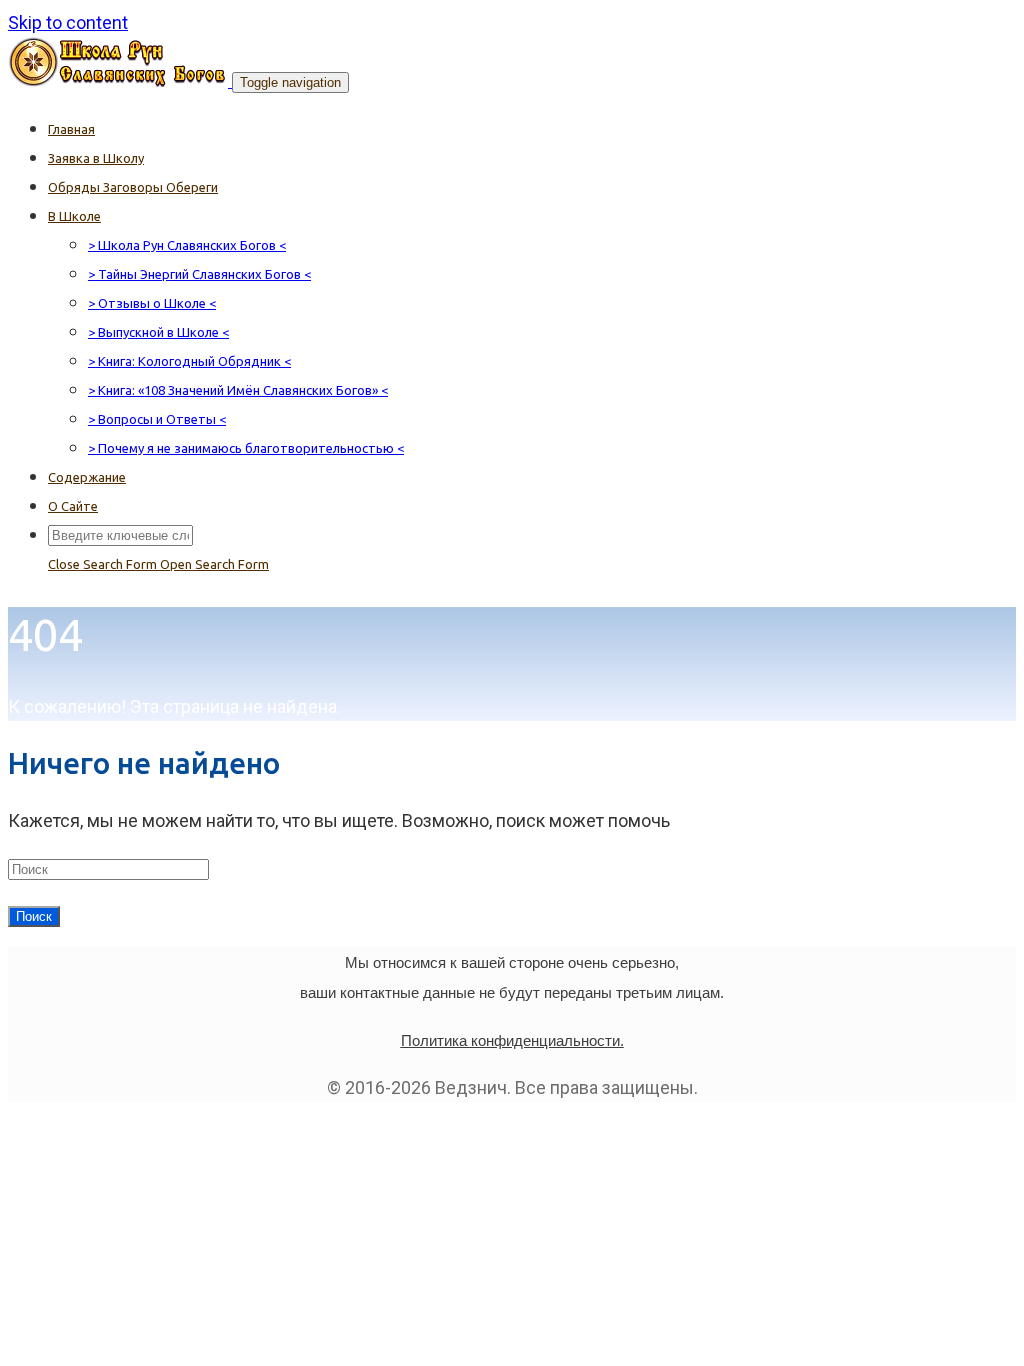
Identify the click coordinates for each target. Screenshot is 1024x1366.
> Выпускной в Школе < (158, 332)
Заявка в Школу (96, 158)
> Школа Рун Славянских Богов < (187, 245)
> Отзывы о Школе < (152, 303)
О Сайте (73, 506)
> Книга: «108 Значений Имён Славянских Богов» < (238, 390)
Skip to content (68, 22)
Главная (71, 129)
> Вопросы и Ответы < (157, 419)
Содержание (87, 477)
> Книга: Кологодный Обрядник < (189, 361)
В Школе (74, 216)
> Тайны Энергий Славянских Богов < (199, 274)
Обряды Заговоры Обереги (133, 187)
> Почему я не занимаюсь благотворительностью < (246, 448)
